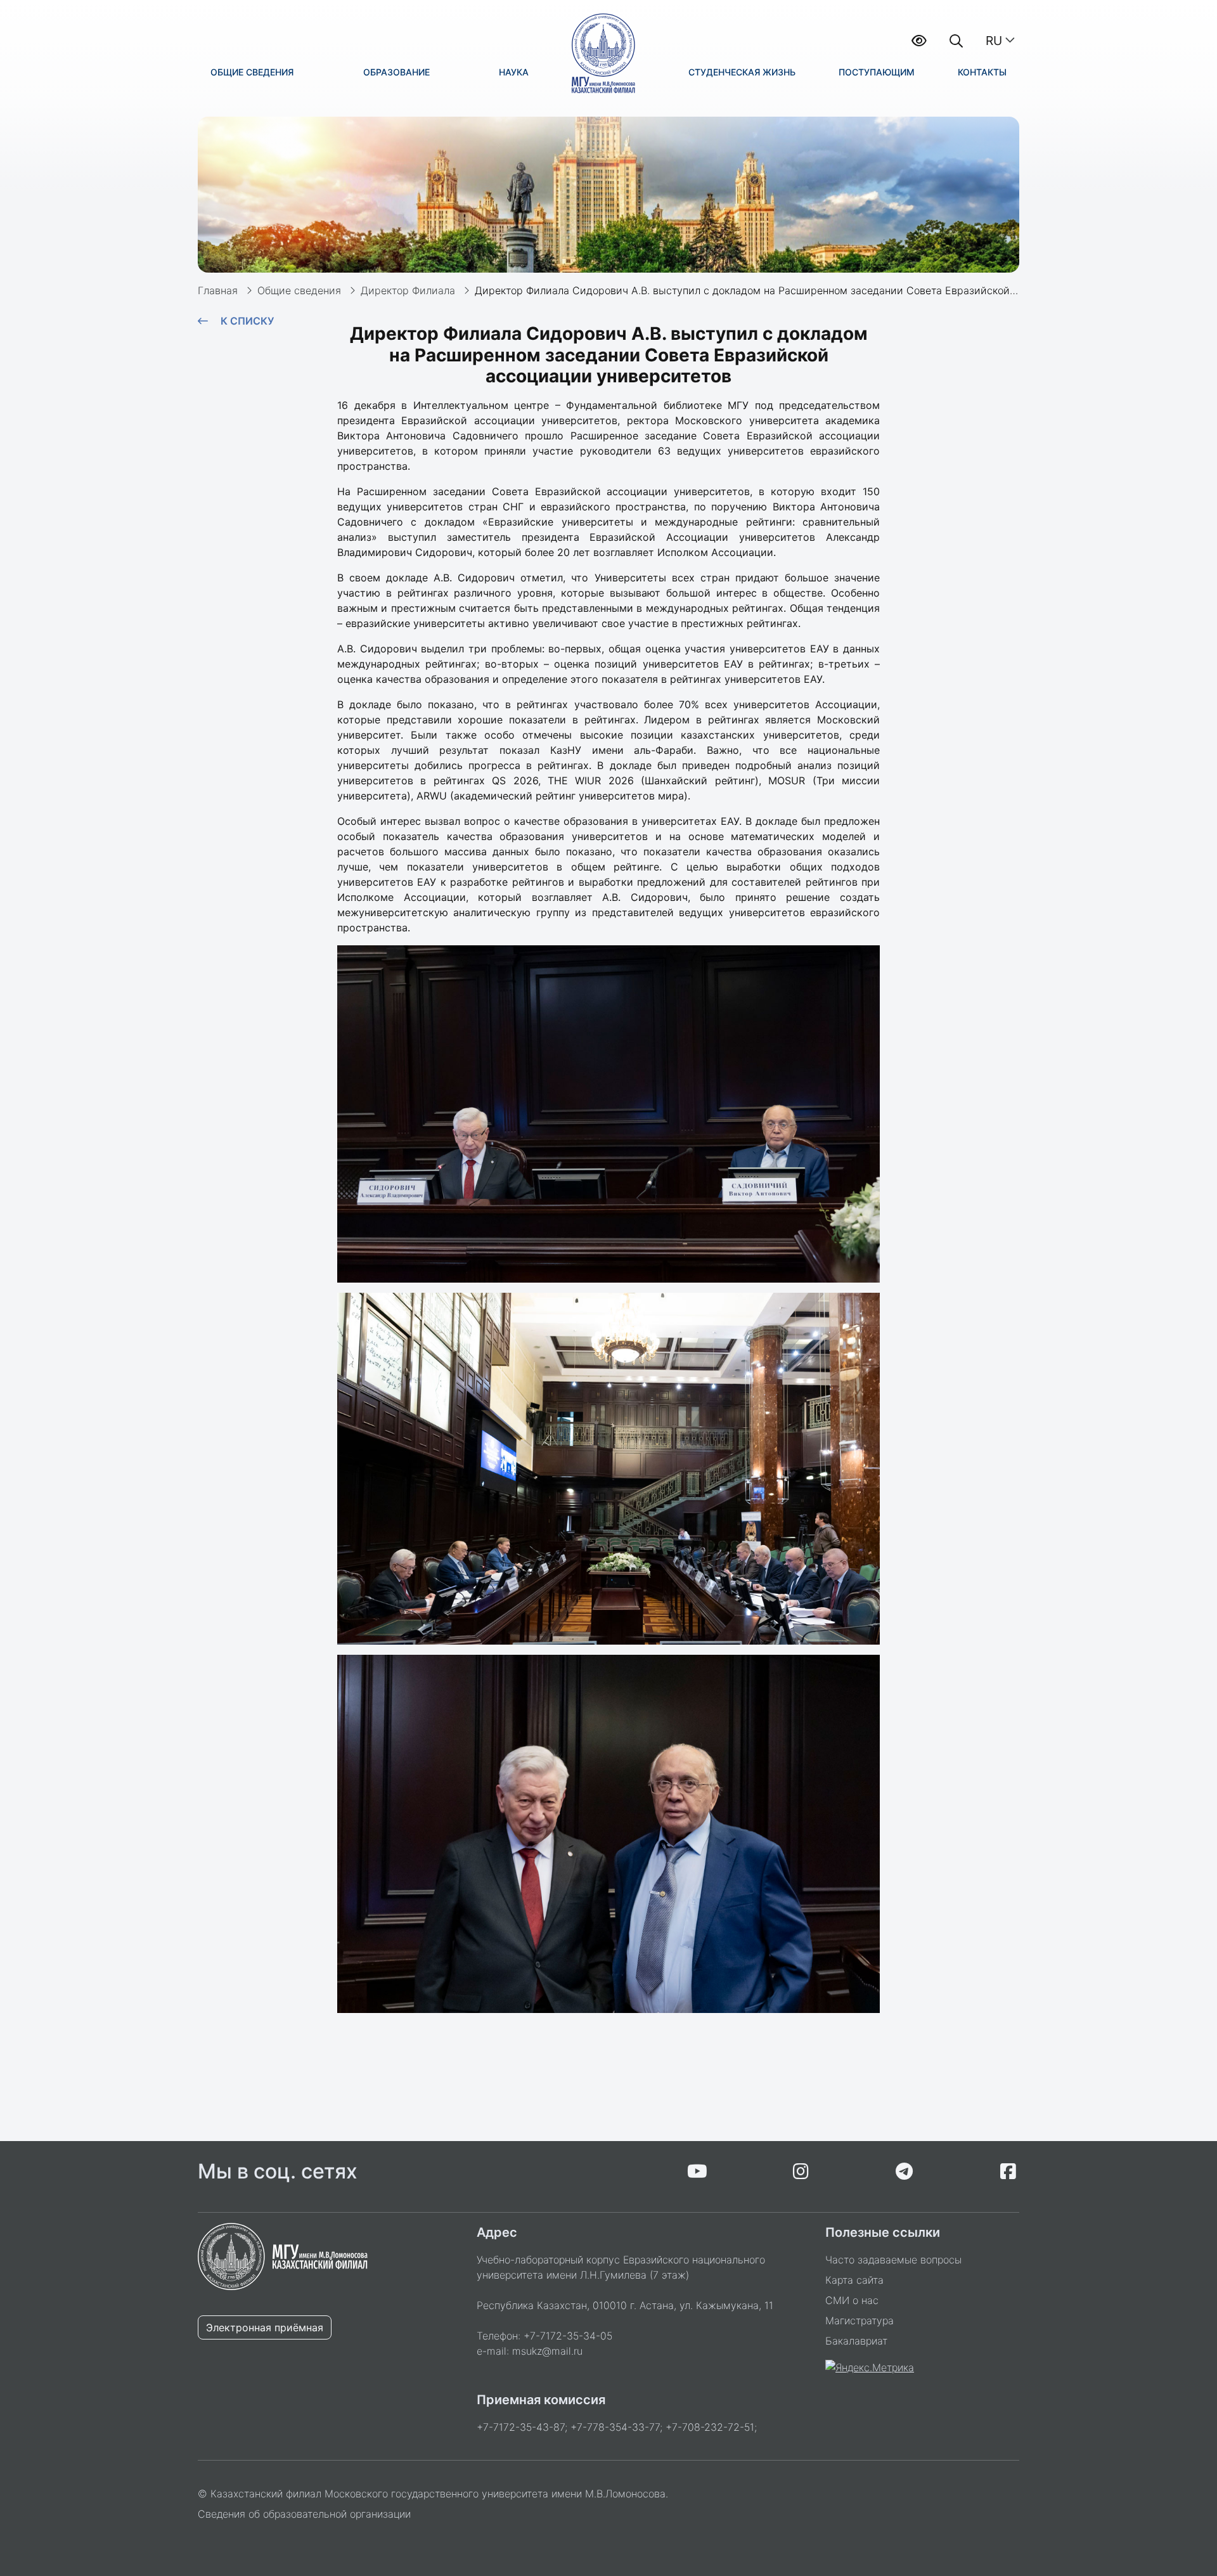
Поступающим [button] (877, 72)
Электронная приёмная (265, 2327)
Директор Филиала (408, 290)
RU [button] (994, 41)
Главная (218, 290)
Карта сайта (854, 2280)
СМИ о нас (852, 2300)
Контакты (982, 72)
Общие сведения (299, 290)
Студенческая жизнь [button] (742, 72)
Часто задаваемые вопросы (893, 2260)
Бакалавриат (856, 2341)
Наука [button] (514, 72)
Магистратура (860, 2320)
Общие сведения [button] (252, 72)
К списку (247, 321)
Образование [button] (396, 72)
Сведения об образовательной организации (304, 2514)
